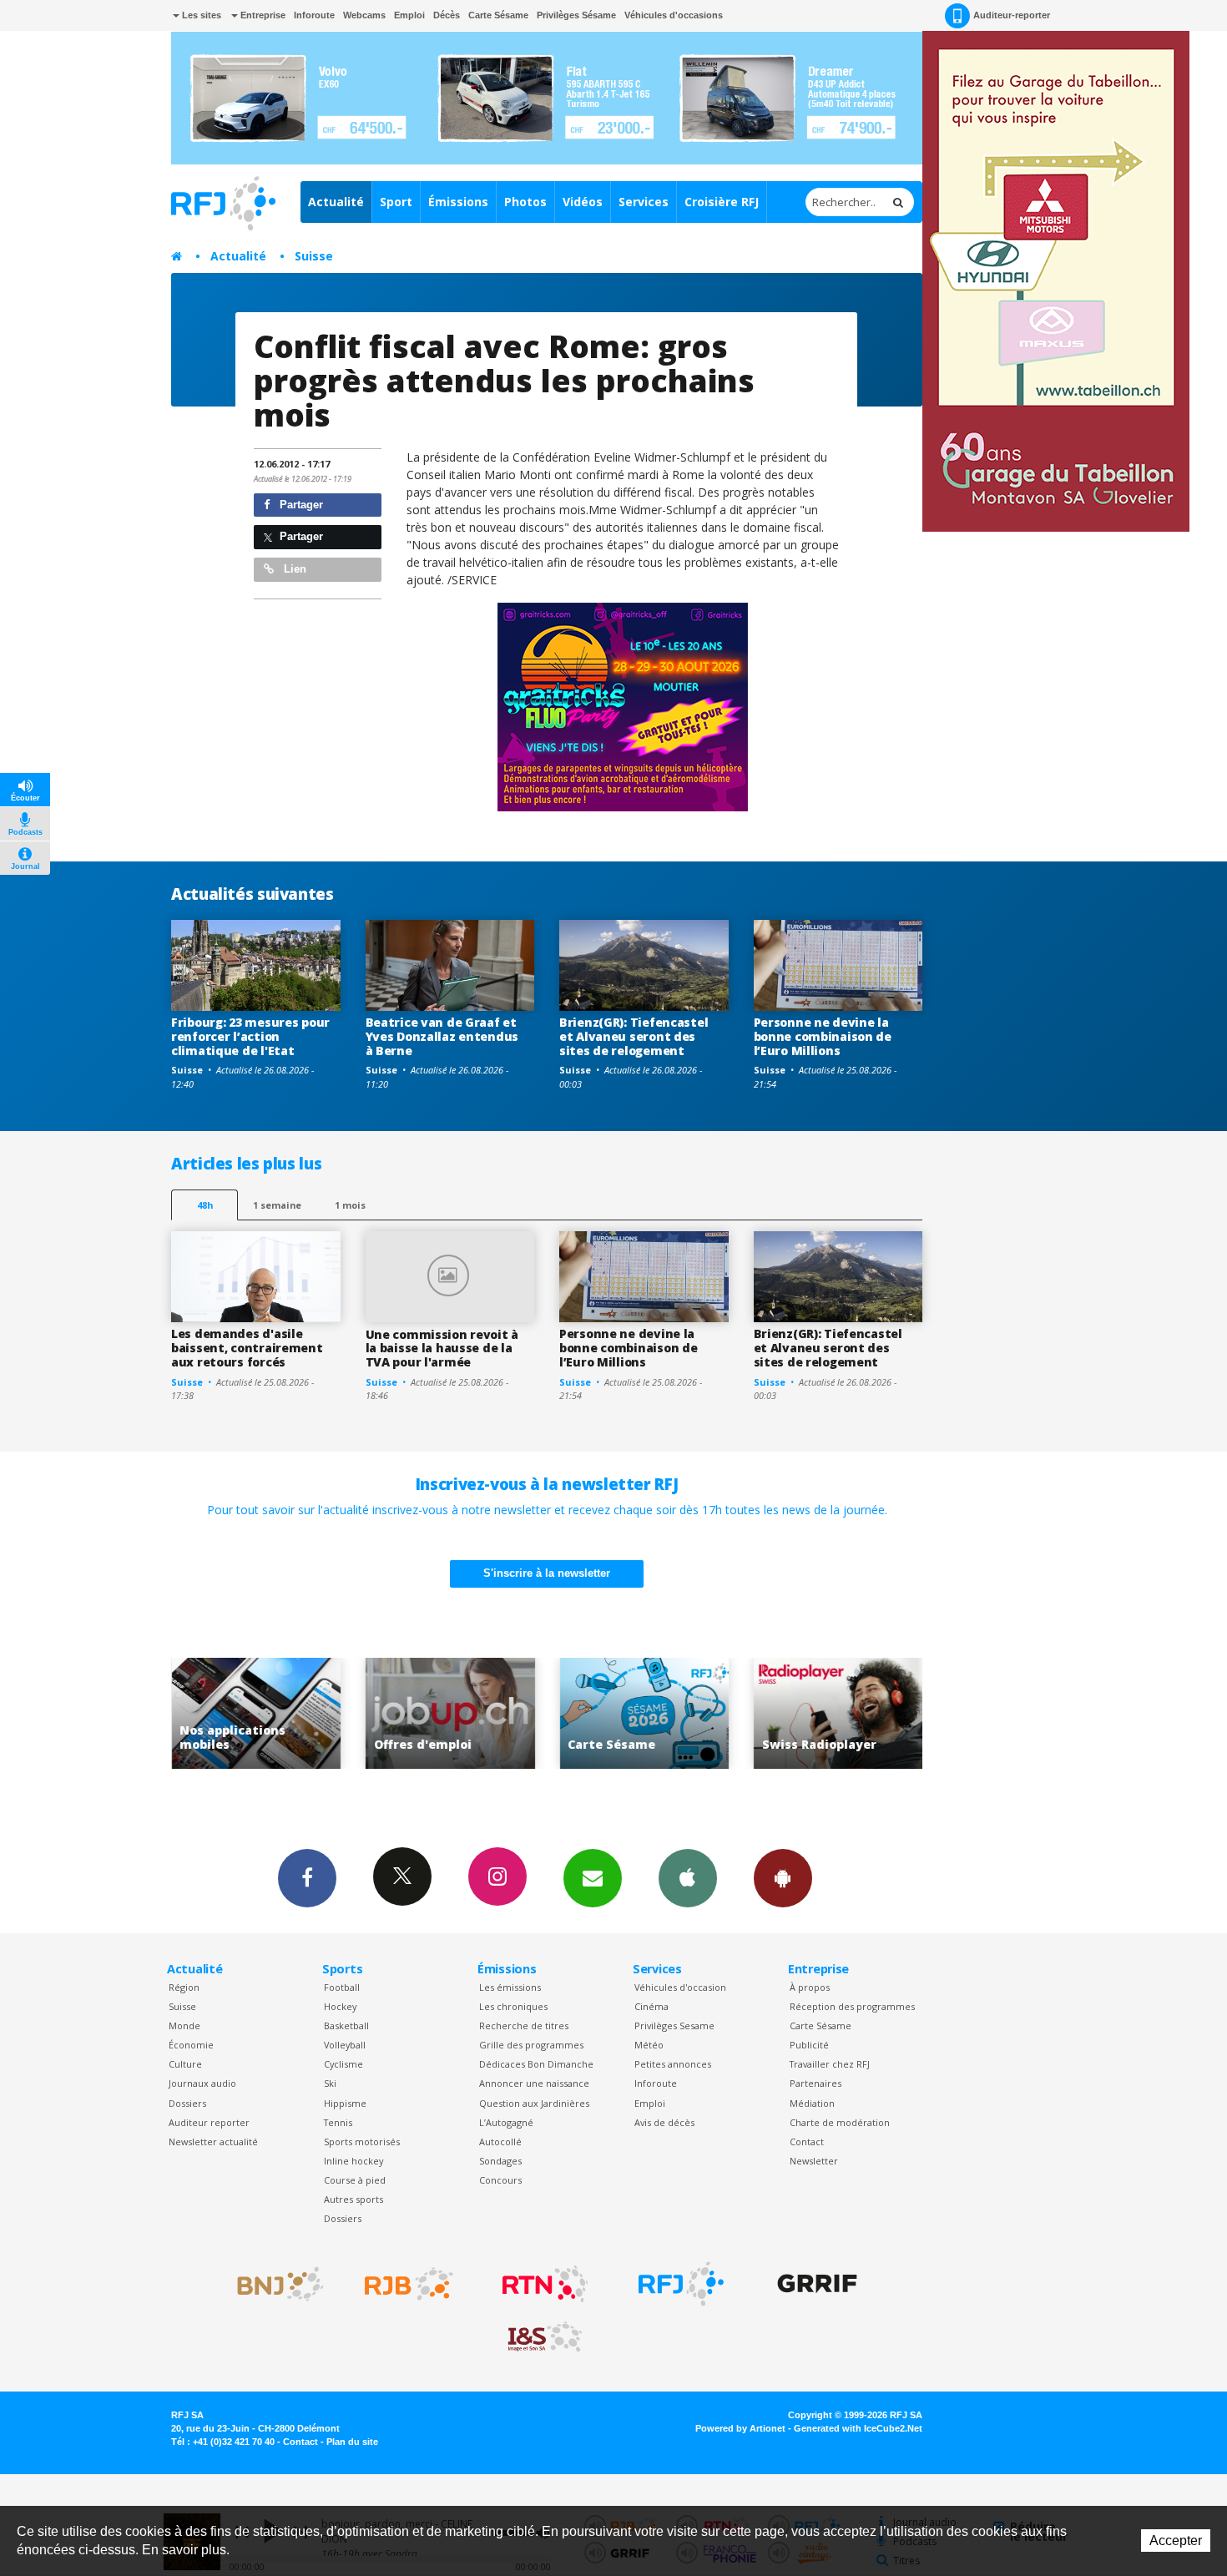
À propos (810, 1987)
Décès (447, 15)
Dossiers (187, 2103)
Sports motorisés (362, 2142)
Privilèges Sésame (576, 15)
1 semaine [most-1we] (277, 1205)
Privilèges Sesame (674, 2025)
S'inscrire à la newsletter (547, 1573)
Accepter (1176, 2541)
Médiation (812, 2103)
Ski (330, 2083)
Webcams (364, 15)
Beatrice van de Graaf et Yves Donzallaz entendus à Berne (442, 1036)
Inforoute (314, 15)
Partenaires (815, 2083)
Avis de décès (664, 2122)
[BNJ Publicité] (273, 2284)
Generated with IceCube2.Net (858, 2428)
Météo (649, 2045)
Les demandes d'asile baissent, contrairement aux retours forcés (247, 1348)
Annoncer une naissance (534, 2083)
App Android (783, 1878)
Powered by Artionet (740, 2428)
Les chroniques (513, 2006)
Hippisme (345, 2103)
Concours (500, 2180)
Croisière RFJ (722, 202)
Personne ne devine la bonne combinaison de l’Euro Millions (823, 1036)
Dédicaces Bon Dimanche (536, 2064)
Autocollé (500, 2142)
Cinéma (651, 2006)
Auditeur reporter (209, 2122)
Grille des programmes (531, 2045)
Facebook (307, 1878)
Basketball (346, 2025)
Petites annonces (673, 2064)
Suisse (314, 256)
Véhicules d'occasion (680, 1987)
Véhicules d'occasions (674, 15)
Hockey (340, 2006)
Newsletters (593, 1878)
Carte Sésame (498, 15)
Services (644, 202)
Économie (191, 2045)
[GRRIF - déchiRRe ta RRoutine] (817, 2284)
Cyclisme (343, 2064)
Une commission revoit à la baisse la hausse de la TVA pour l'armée (442, 1349)
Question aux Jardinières (534, 2103)
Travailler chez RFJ (830, 2064)
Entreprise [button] (262, 15)
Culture (185, 2064)
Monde (184, 2025)
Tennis (338, 2122)
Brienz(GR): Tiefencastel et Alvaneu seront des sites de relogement (634, 1036)
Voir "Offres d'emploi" (374, 1713)
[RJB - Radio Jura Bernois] (409, 2284)
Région (184, 1987)
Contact (807, 2142)
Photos (525, 202)
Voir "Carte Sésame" (567, 1713)
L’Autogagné (506, 2122)
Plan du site (352, 2442)
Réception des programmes (852, 2006)
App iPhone (688, 1878)
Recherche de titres (524, 2025)
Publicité (809, 2045)
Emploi (409, 15)
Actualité (336, 202)
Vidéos (583, 202)
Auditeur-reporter (1012, 15)
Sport (396, 202)
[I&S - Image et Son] (545, 2337)
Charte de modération (840, 2122)
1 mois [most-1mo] (350, 1205)
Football (342, 1987)
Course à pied (355, 2180)
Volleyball (345, 2045)
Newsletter (814, 2161)
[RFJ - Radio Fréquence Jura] (681, 2284)
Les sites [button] (200, 15)
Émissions (458, 202)
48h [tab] (205, 1205)
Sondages (500, 2161)
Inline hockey (353, 2161)
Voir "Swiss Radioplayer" (762, 1713)
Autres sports (353, 2199)
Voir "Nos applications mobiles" (179, 1713)
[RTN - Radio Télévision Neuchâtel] (545, 2284)
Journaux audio (202, 2083)
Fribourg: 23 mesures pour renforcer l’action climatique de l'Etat (250, 1036)
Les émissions (510, 1987)
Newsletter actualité (213, 2142)
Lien (293, 569)
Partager (300, 505)
